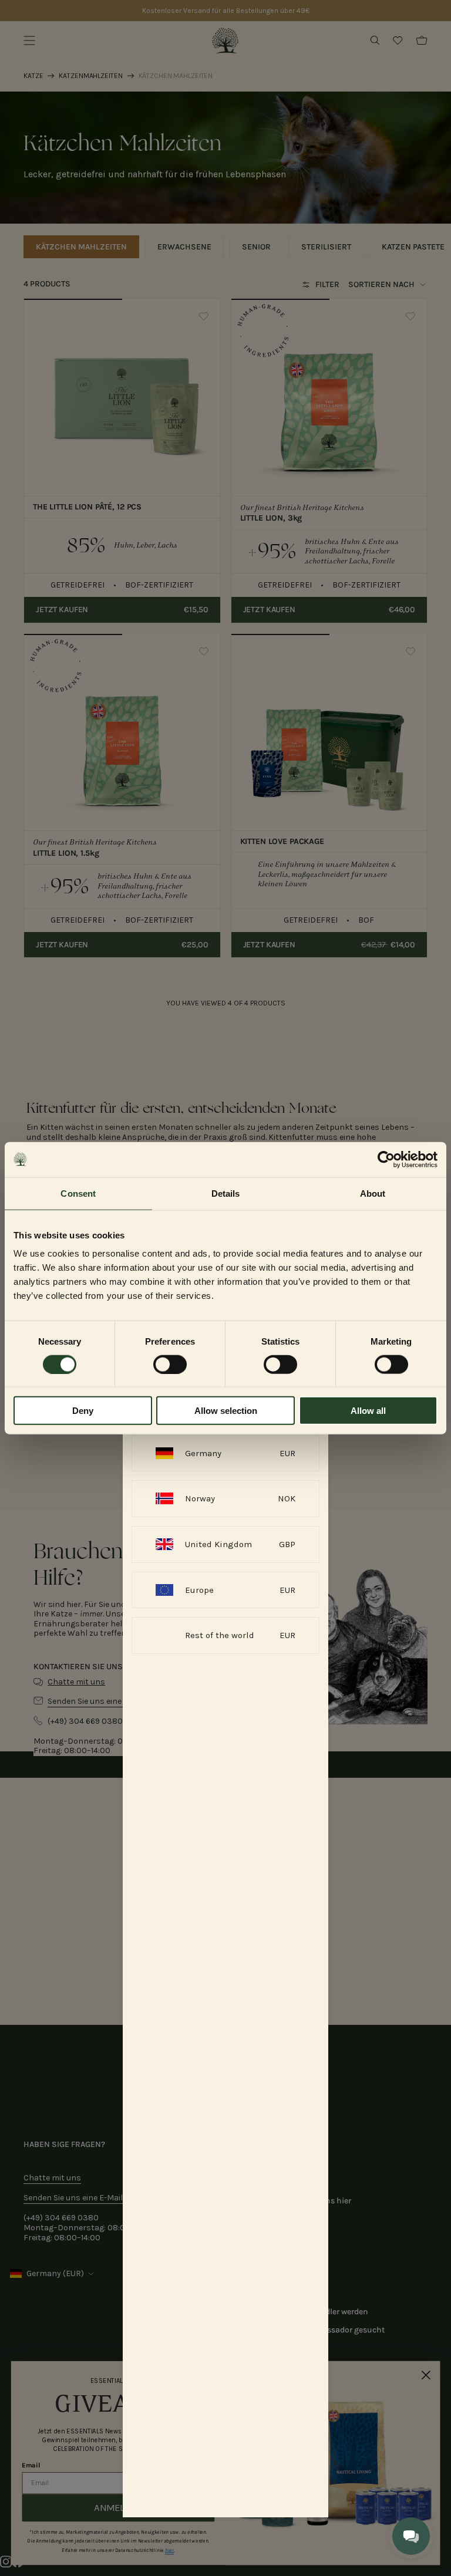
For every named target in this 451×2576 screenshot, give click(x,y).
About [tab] (373, 1193)
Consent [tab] (78, 1193)
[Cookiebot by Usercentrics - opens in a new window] (386, 1159)
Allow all (368, 1411)
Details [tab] (226, 1193)
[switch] (170, 1364)
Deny (83, 1411)
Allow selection (226, 1411)
